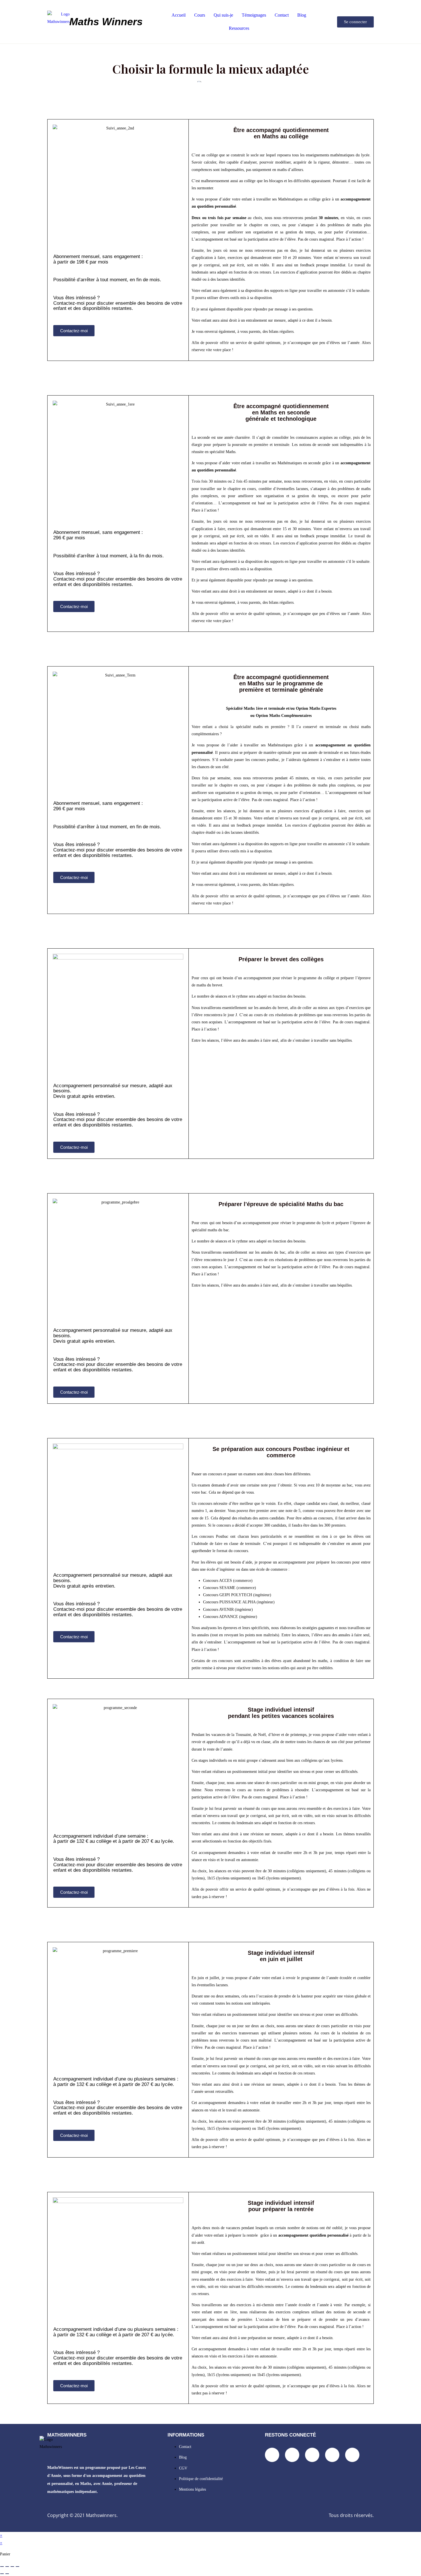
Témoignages (254, 15)
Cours (200, 15)
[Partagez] (12, 2567)
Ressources (239, 28)
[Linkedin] (292, 2455)
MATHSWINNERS (67, 2435)
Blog (302, 15)
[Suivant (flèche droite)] (7, 2574)
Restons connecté (290, 2435)
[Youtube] (352, 2455)
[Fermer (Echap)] (17, 2567)
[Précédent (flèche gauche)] (2, 2574)
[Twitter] (332, 2455)
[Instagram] (312, 2455)
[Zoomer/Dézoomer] (2, 2567)
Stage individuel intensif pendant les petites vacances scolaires (281, 1713)
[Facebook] (272, 2455)
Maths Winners (106, 22)
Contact (282, 15)
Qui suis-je (223, 15)
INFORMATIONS (186, 2435)
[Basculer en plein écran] (7, 2567)
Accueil (179, 15)
